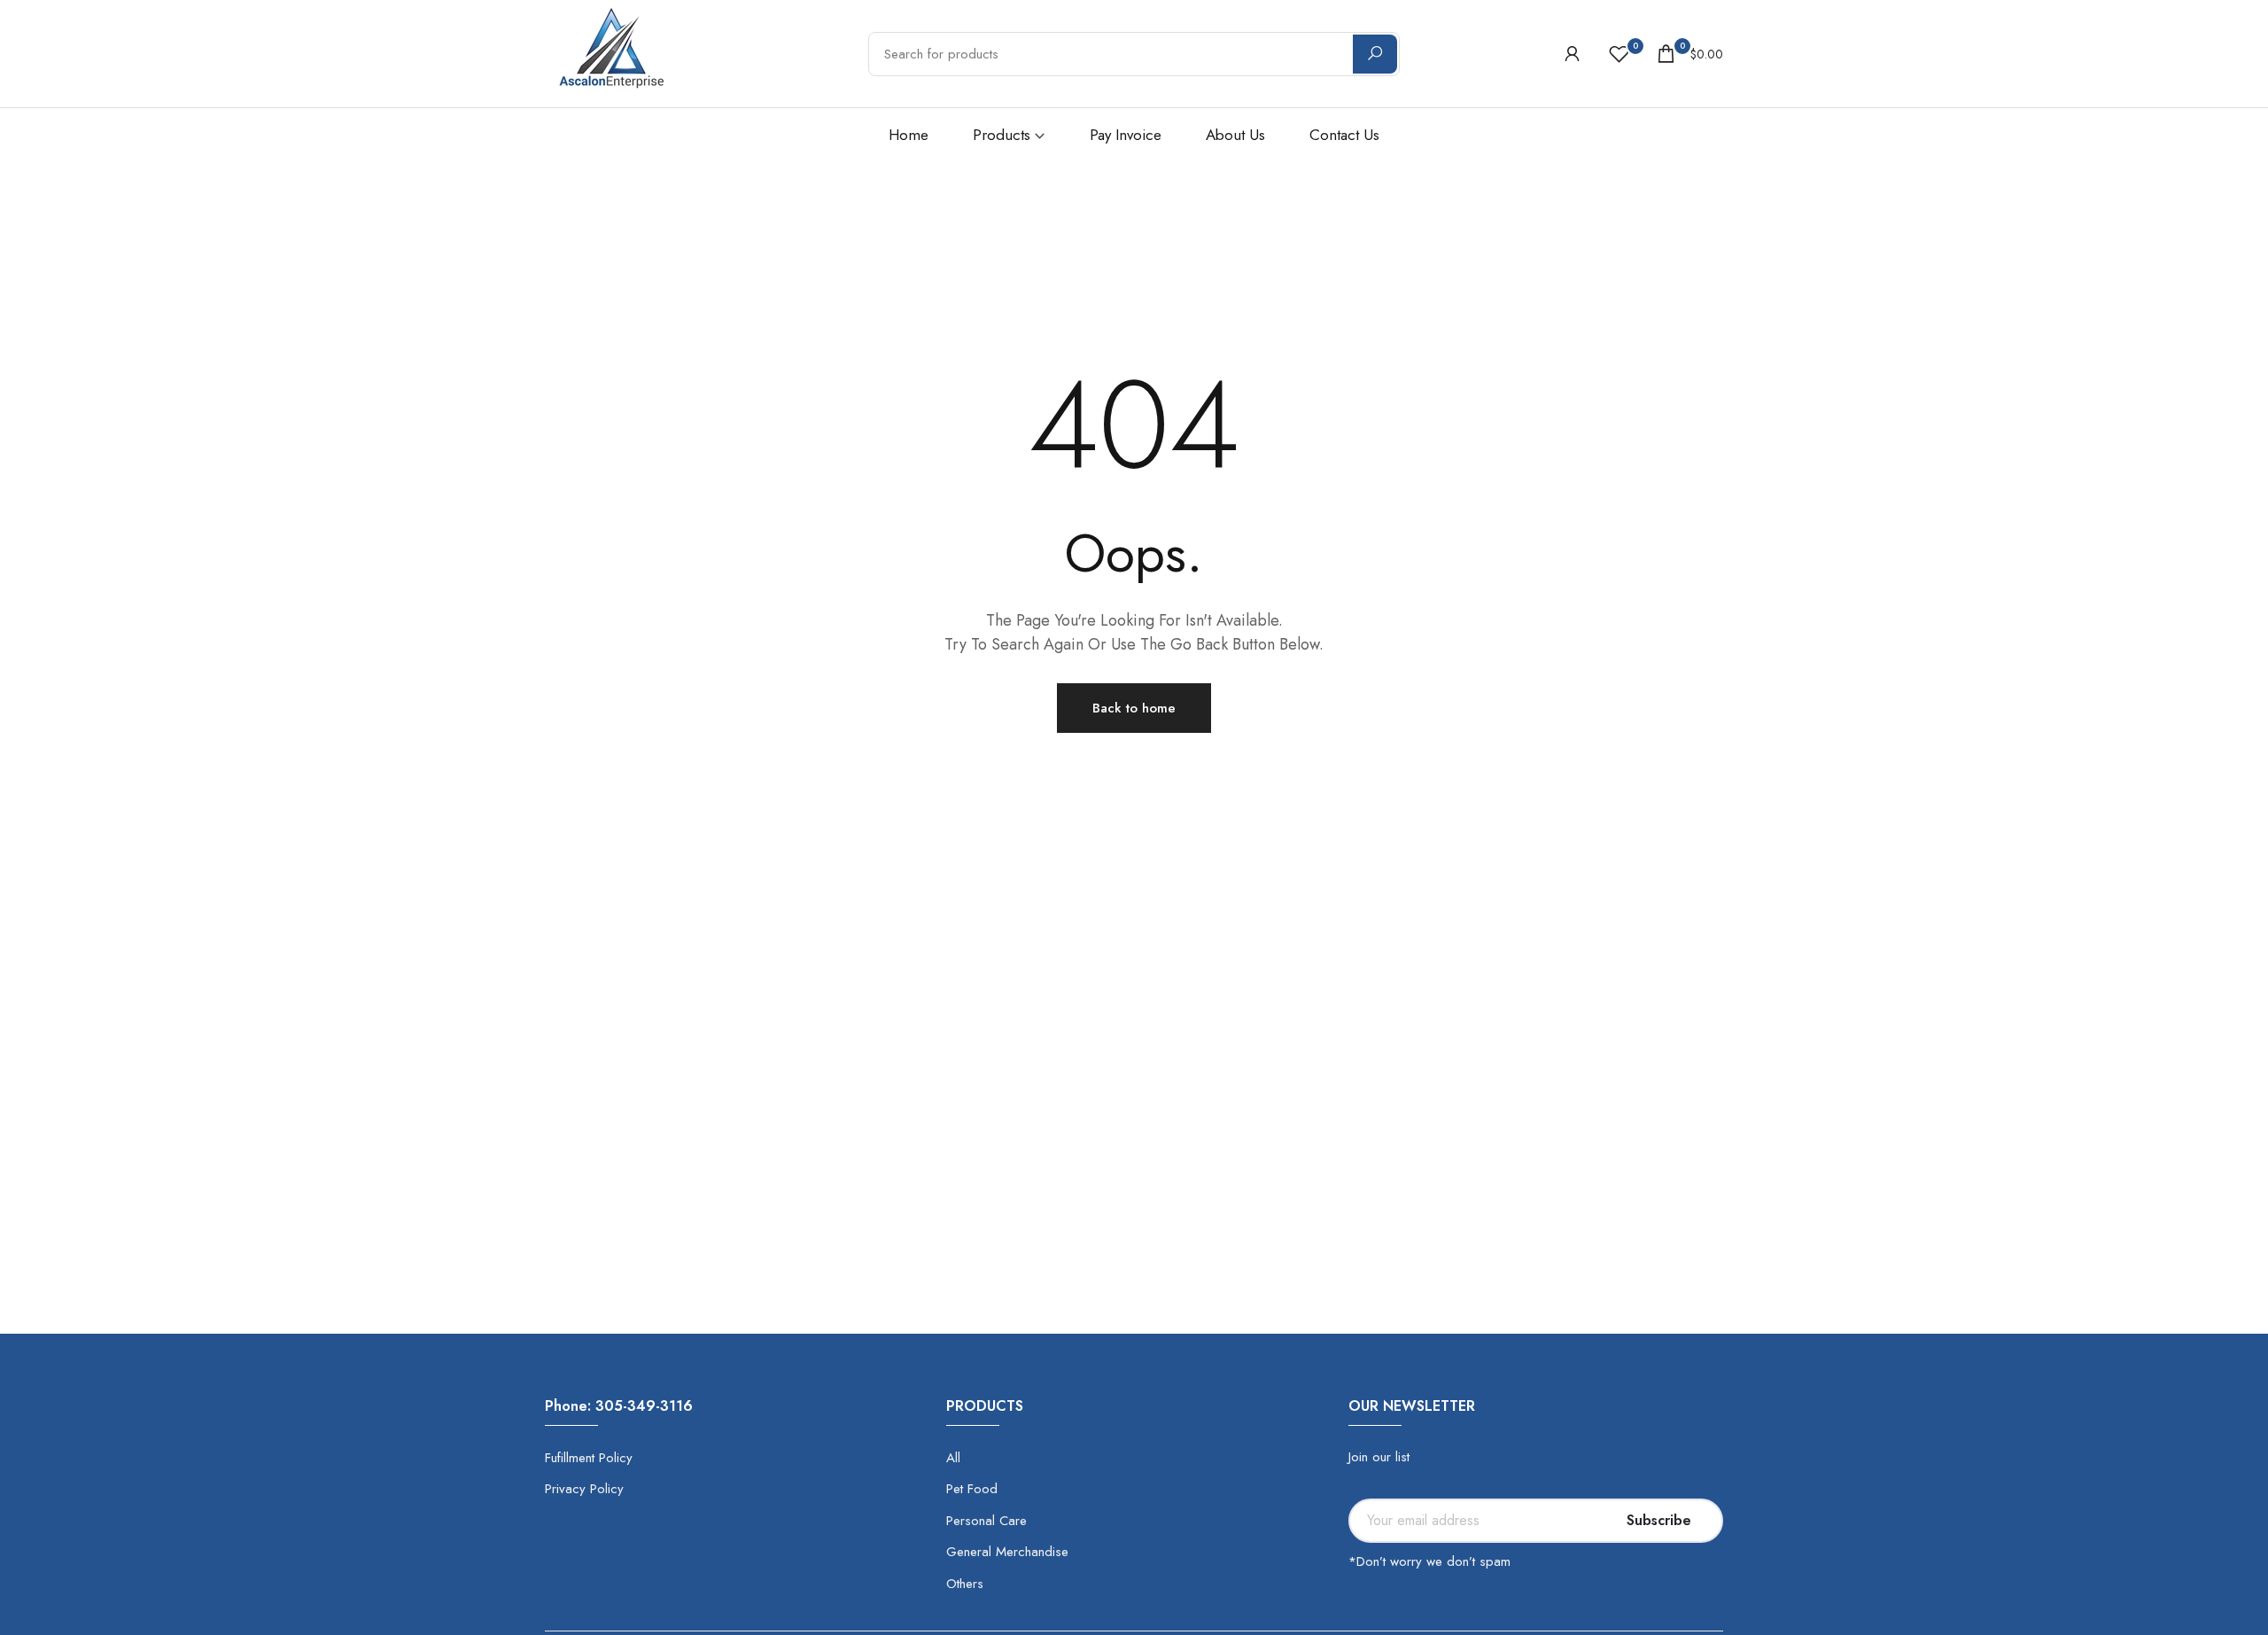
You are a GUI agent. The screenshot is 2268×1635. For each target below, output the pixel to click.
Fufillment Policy (589, 1458)
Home (909, 135)
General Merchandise (1007, 1552)
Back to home (1134, 708)
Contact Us (1344, 135)
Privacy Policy (584, 1489)
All (953, 1458)
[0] (1619, 54)
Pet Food (972, 1489)
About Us (1235, 135)
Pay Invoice (1126, 135)
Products (1002, 135)
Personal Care (986, 1521)
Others (965, 1584)
